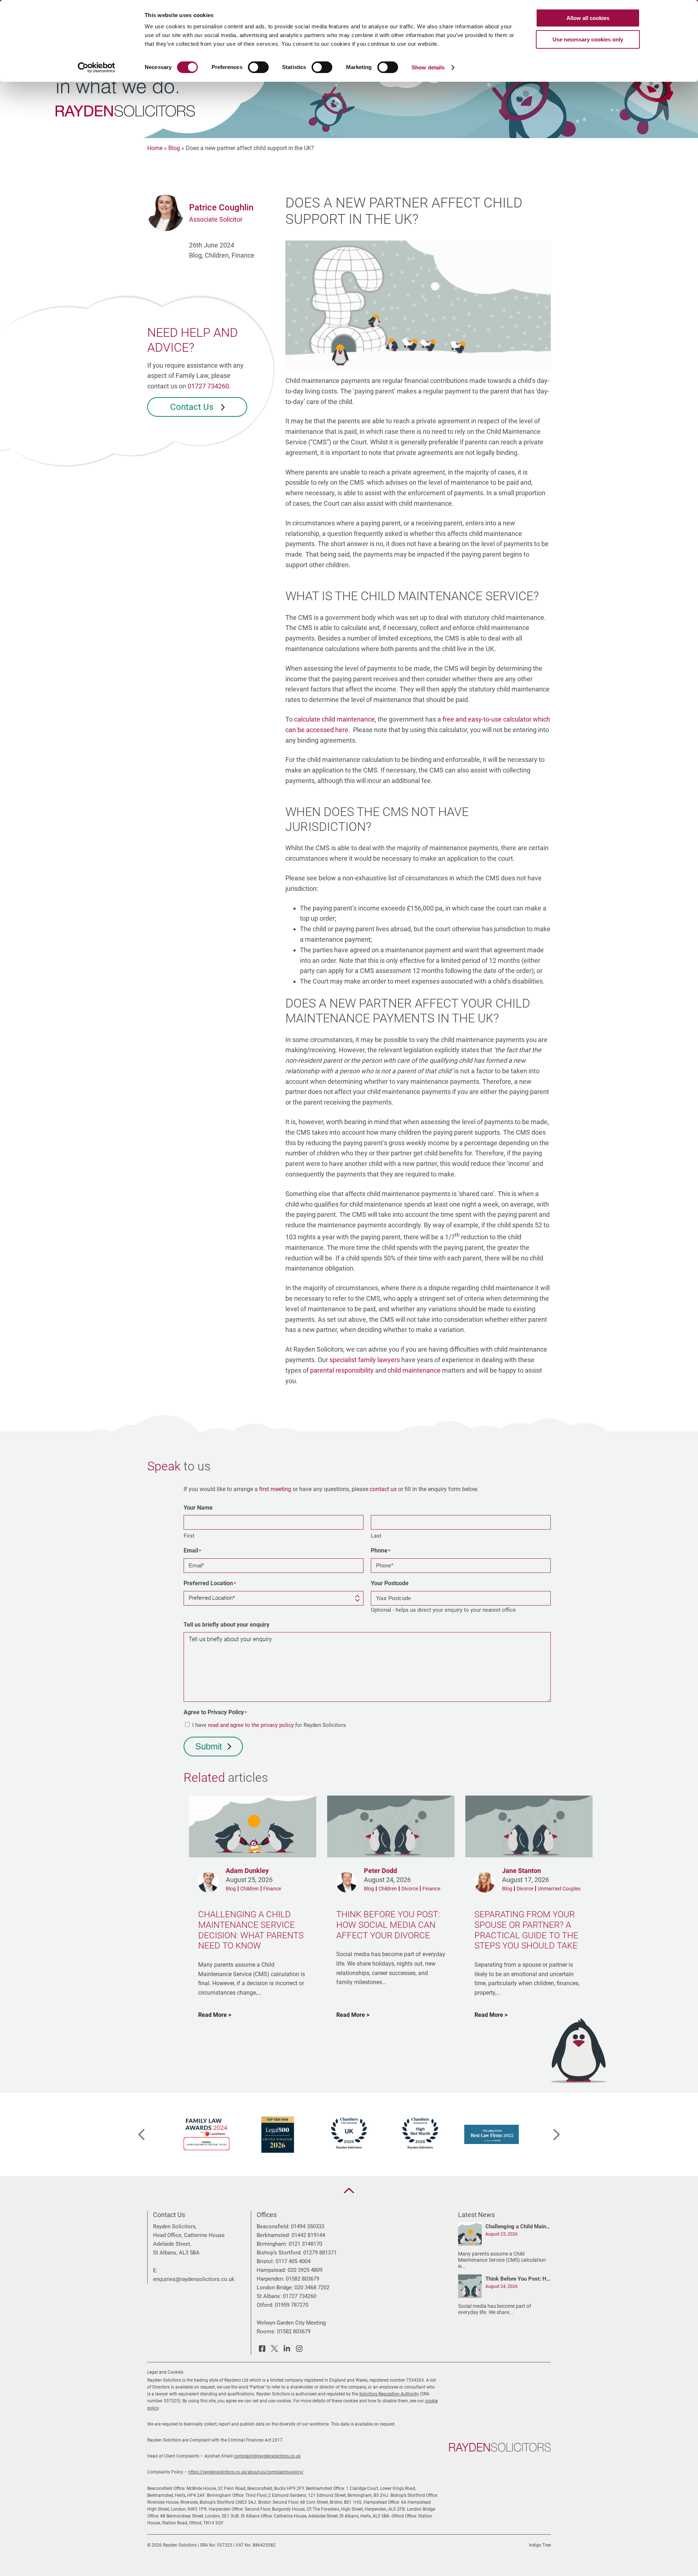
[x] (274, 2350)
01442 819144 (308, 2235)
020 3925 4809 (305, 2270)
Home (155, 148)
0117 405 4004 (293, 2261)
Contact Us (193, 407)
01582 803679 (302, 2279)
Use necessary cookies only (588, 39)
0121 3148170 (305, 2244)
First (189, 1536)
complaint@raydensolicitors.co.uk (267, 2456)
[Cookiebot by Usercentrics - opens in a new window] (97, 68)
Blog (174, 148)
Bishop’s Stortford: (279, 2253)
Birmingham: (272, 2244)
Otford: (265, 2305)
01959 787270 (292, 2305)
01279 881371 (320, 2253)
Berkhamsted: (273, 2235)
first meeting (275, 1489)
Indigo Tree (540, 2545)
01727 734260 (208, 386)
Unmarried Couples (559, 1889)
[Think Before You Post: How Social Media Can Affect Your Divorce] (470, 2288)
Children (250, 1889)
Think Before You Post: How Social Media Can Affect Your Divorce (518, 2279)
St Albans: (269, 2296)
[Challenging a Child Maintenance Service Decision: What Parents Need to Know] (470, 2235)
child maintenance (414, 1370)
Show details (428, 67)
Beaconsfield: (273, 2226)
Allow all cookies (588, 18)
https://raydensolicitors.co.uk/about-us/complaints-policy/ (246, 2472)
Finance (272, 1889)
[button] (349, 2191)
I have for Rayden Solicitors (269, 1725)
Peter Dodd (380, 1871)
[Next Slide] (557, 2135)
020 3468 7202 (312, 2288)
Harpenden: (270, 2279)
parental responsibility (342, 1370)
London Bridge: (275, 2288)
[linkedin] (287, 2350)
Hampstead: (271, 2270)
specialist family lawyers (365, 1360)
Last (376, 1536)
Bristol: (265, 2261)
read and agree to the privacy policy (251, 1725)
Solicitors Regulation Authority (389, 2394)
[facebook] (262, 2350)
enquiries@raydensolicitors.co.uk (194, 2279)
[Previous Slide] (141, 2135)
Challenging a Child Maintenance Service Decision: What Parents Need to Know (518, 2226)
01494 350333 (308, 2226)
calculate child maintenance (334, 719)
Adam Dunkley (247, 1871)
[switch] (258, 67)
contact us (383, 1489)
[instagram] (299, 2350)
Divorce (410, 1889)
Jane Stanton (522, 1871)
